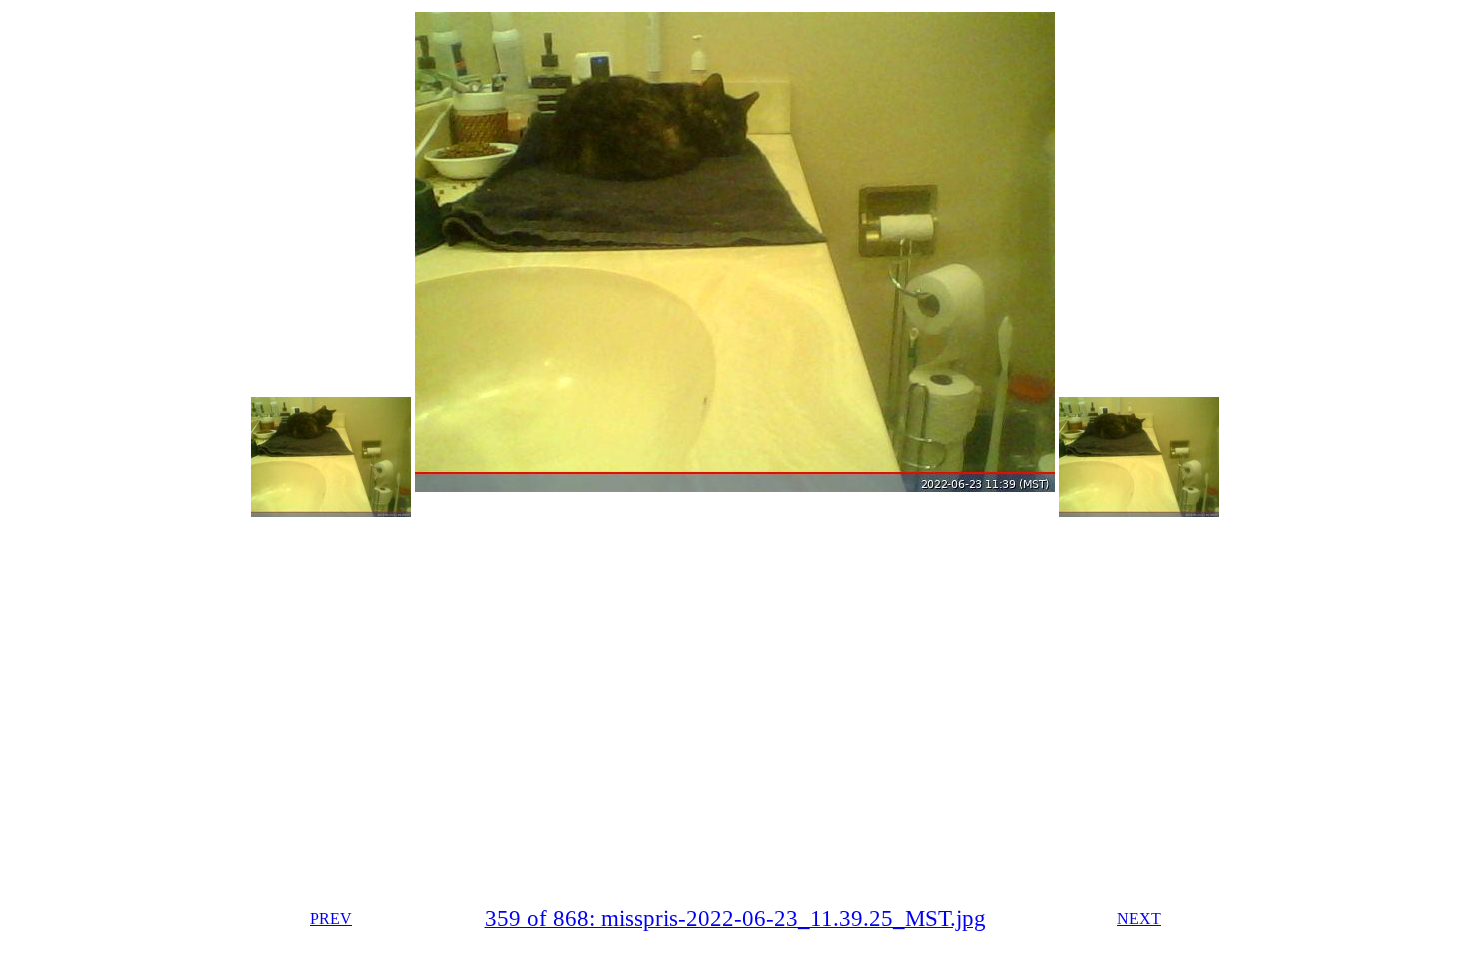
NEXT (1139, 918)
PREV (331, 918)
